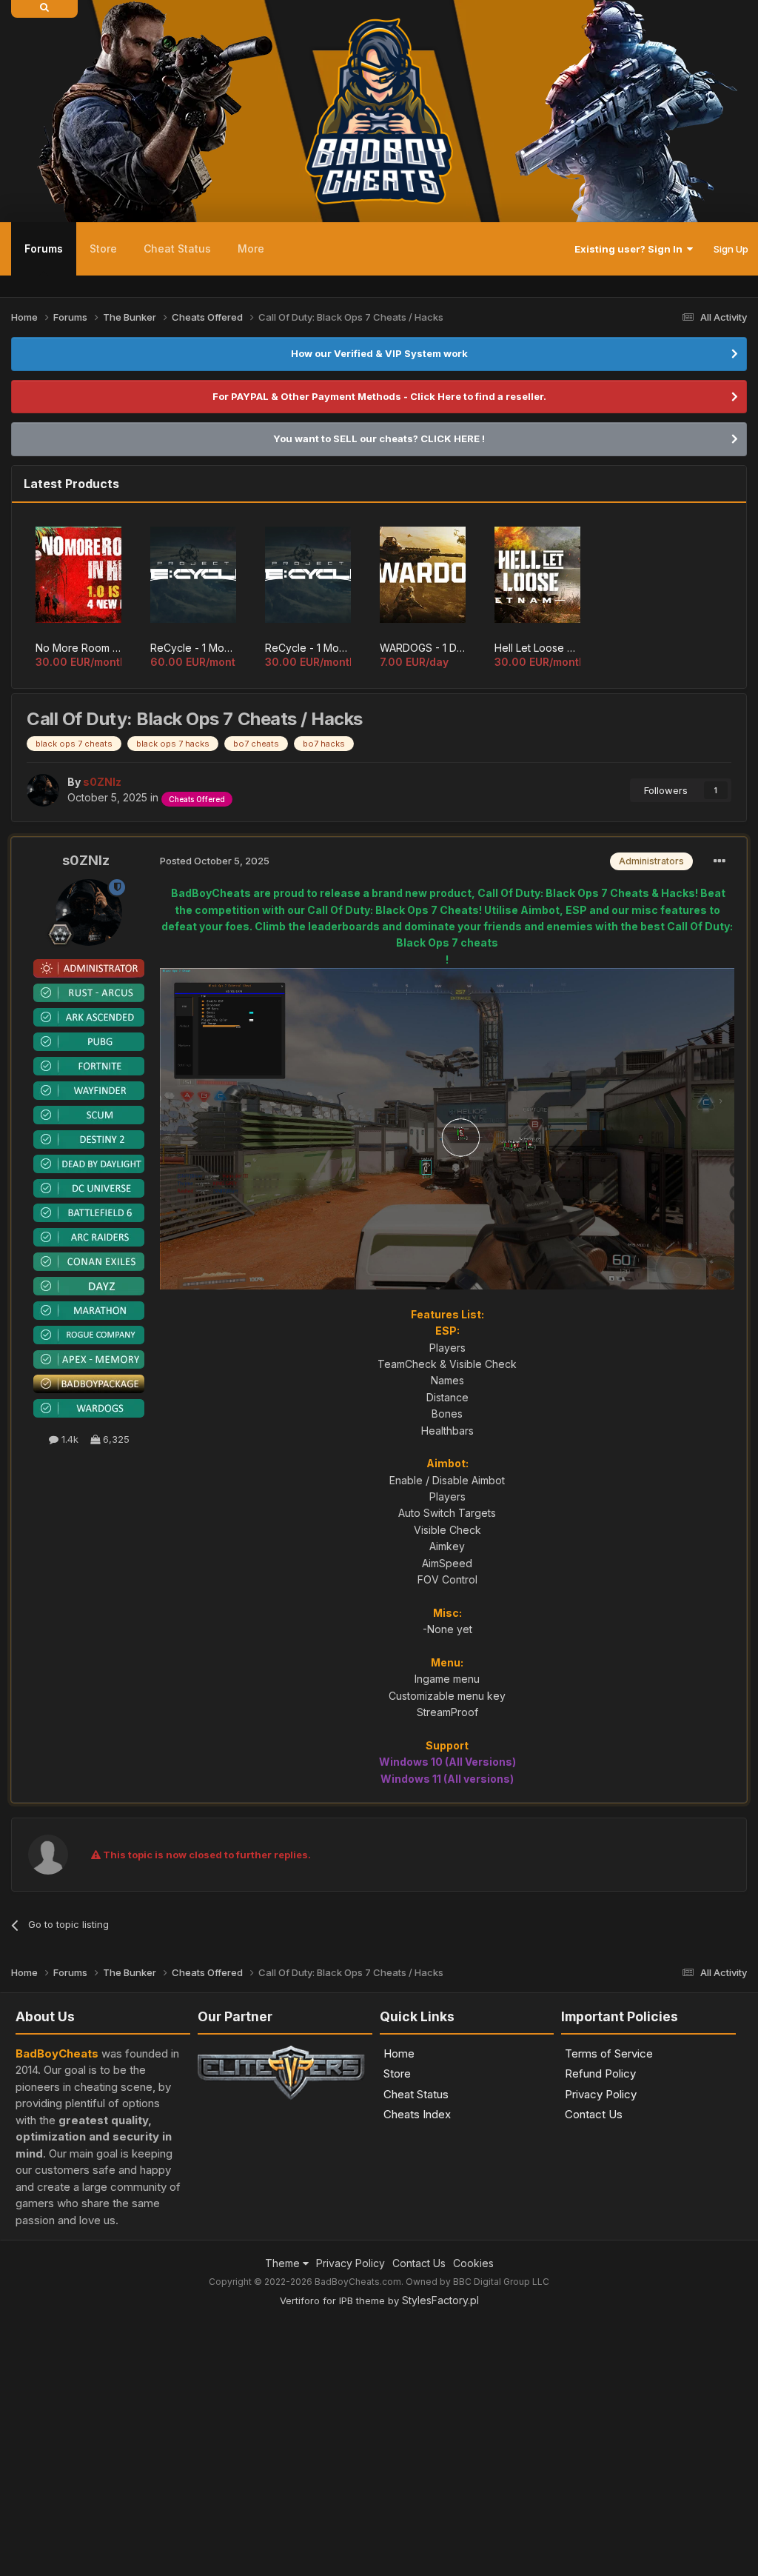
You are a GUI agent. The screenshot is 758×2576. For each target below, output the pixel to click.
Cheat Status (177, 248)
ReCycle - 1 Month (308, 648)
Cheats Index (417, 2114)
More (251, 248)
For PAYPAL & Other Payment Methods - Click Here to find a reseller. (379, 396)
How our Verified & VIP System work (379, 353)
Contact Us (594, 2114)
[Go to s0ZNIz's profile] (43, 790)
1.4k (68, 1439)
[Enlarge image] (447, 1128)
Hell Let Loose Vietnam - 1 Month (537, 648)
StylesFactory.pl (440, 2300)
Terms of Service (609, 2053)
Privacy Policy (601, 2094)
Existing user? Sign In (631, 249)
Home (399, 2053)
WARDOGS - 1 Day (423, 648)
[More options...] (720, 861)
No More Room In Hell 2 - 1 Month (78, 648)
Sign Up (731, 249)
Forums (44, 248)
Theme (284, 2263)
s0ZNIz (86, 860)
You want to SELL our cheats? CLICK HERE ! (379, 438)
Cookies (473, 2263)
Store (103, 248)
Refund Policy (600, 2073)
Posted (215, 861)
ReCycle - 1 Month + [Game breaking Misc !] (193, 648)
